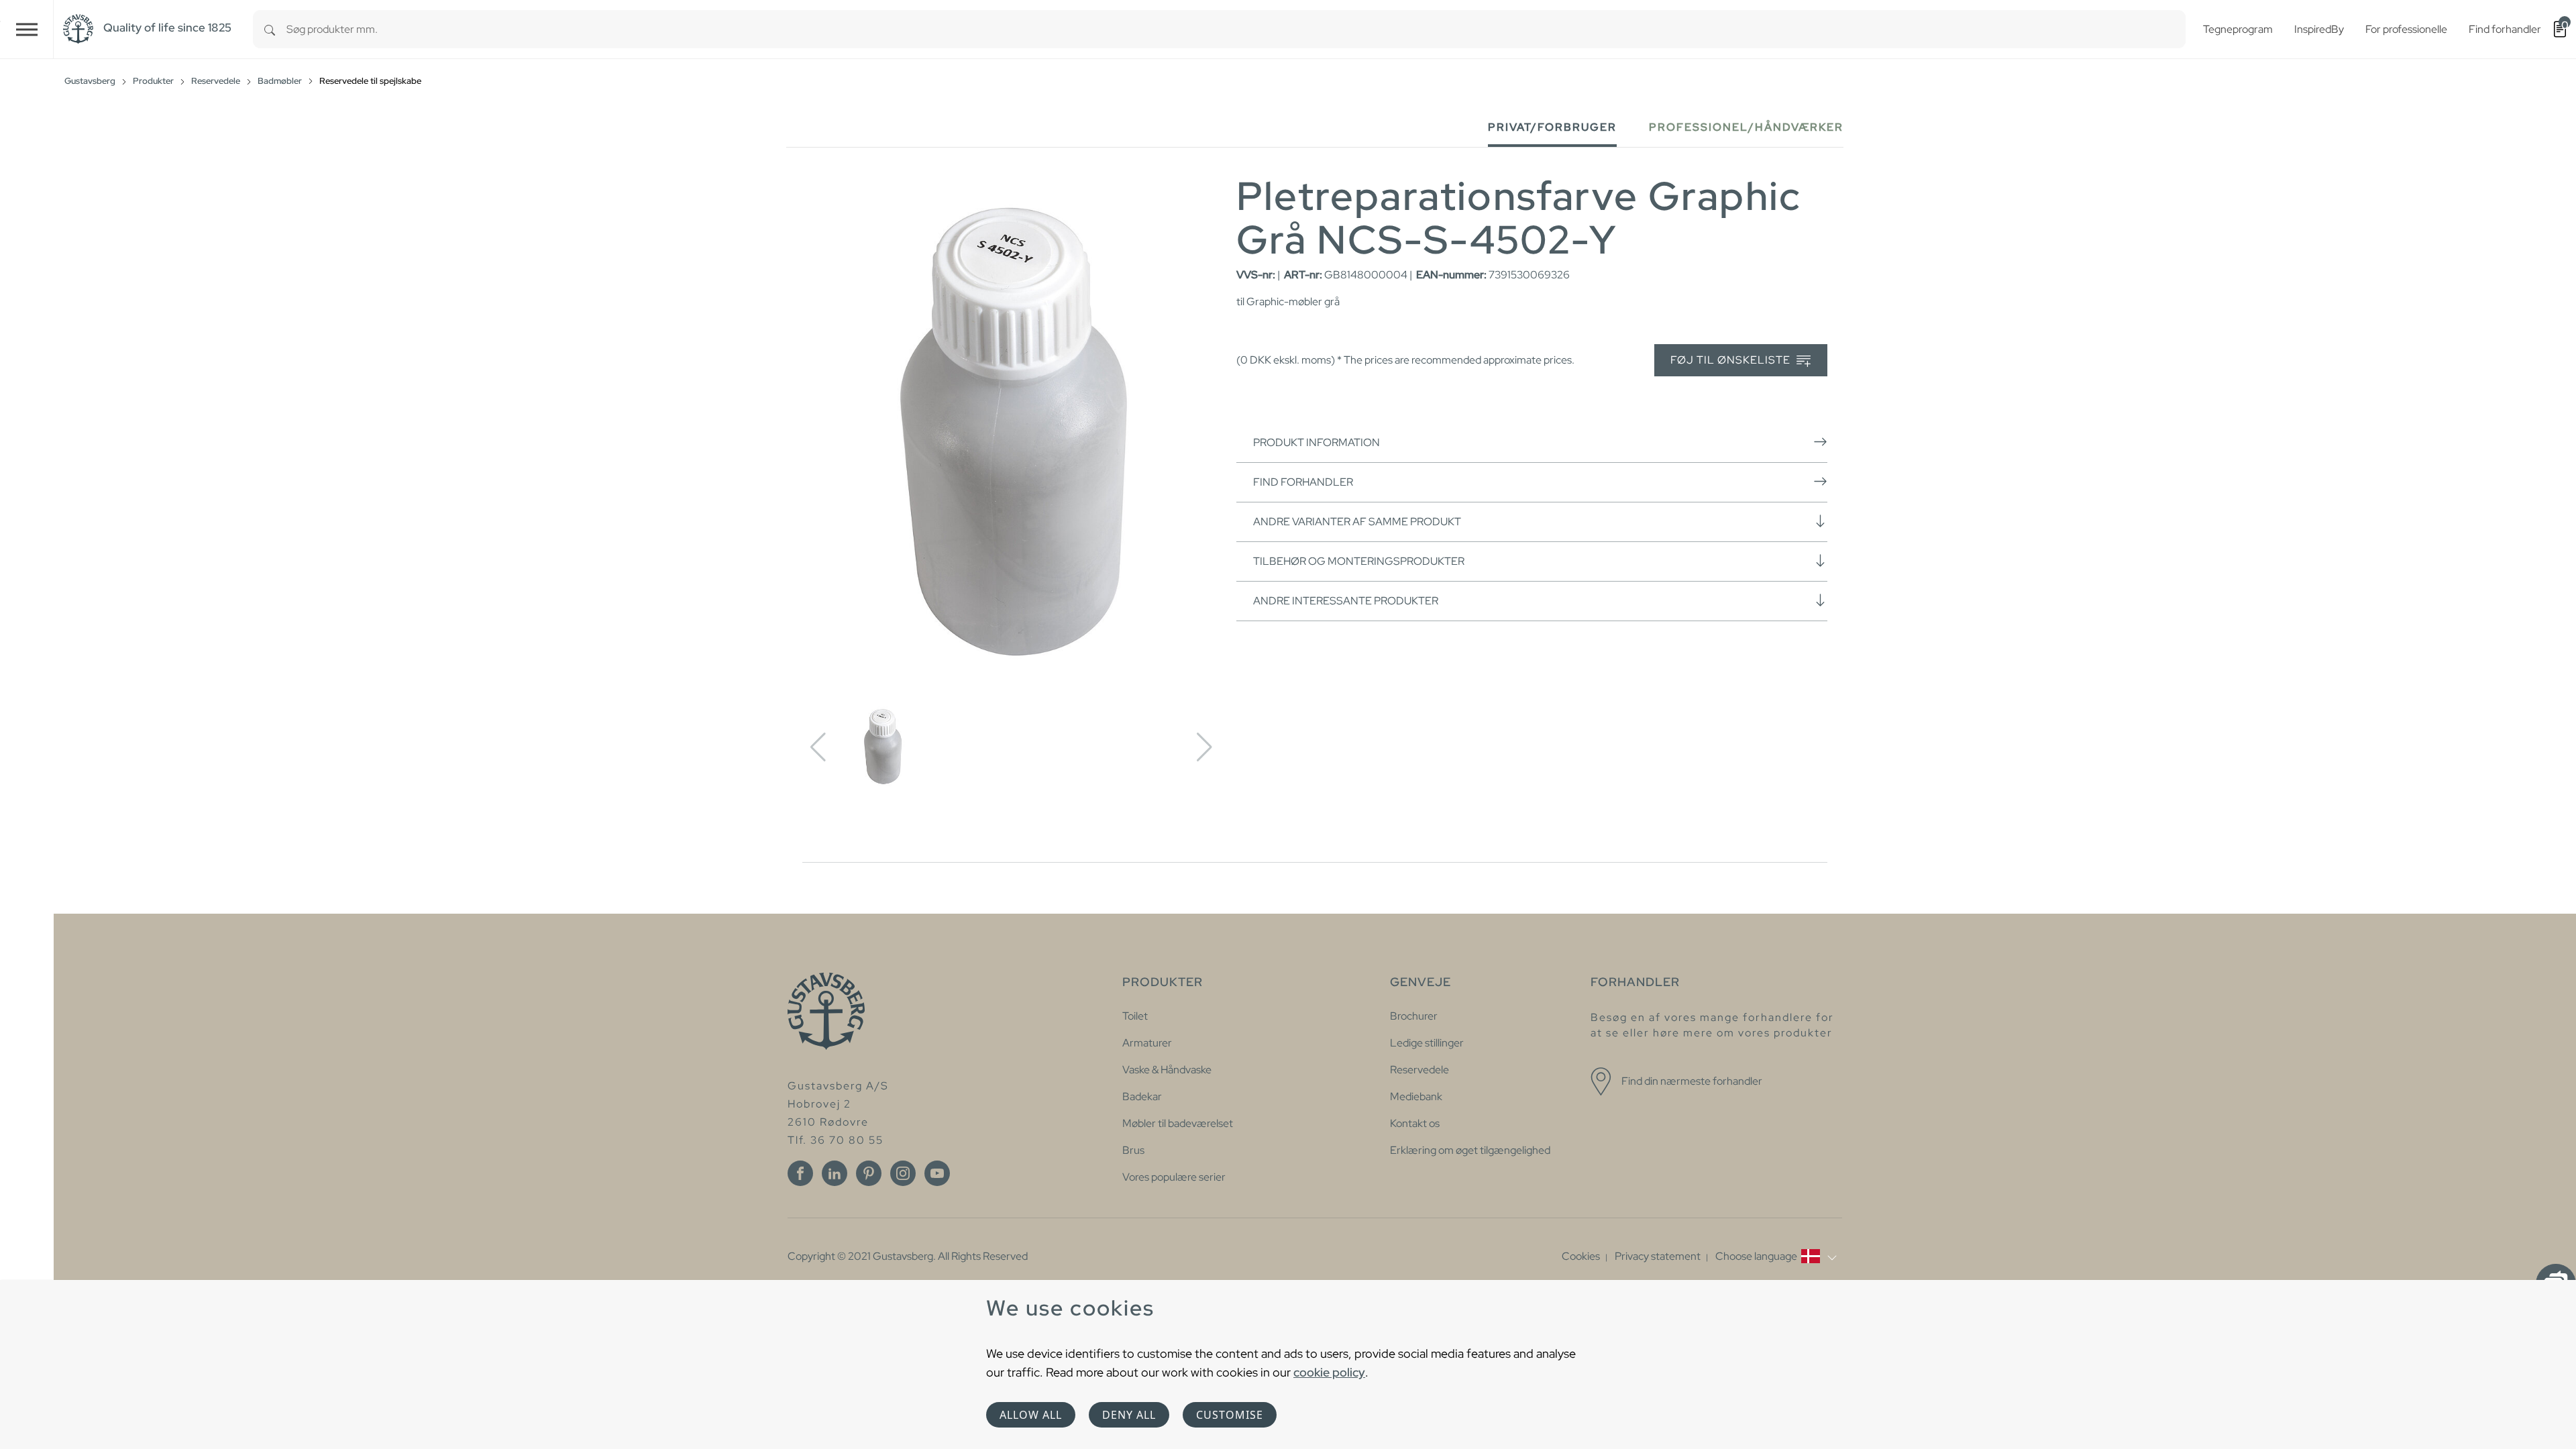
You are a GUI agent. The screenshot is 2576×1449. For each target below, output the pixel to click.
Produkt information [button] (1317, 442)
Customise (1230, 1415)
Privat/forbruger (1552, 127)
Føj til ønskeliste (1732, 360)
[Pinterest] (869, 1173)
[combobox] (1236, 29)
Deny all (1129, 1415)
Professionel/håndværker (1746, 127)
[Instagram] (903, 1173)
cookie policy (1329, 1372)
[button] (1776, 1256)
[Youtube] (937, 1173)
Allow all (1031, 1415)
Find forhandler (1303, 482)
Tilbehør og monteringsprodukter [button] (1359, 561)
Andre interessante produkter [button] (1346, 601)
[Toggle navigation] (27, 29)
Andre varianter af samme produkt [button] (1357, 522)
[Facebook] (800, 1173)
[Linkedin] (835, 1173)
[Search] (270, 29)
